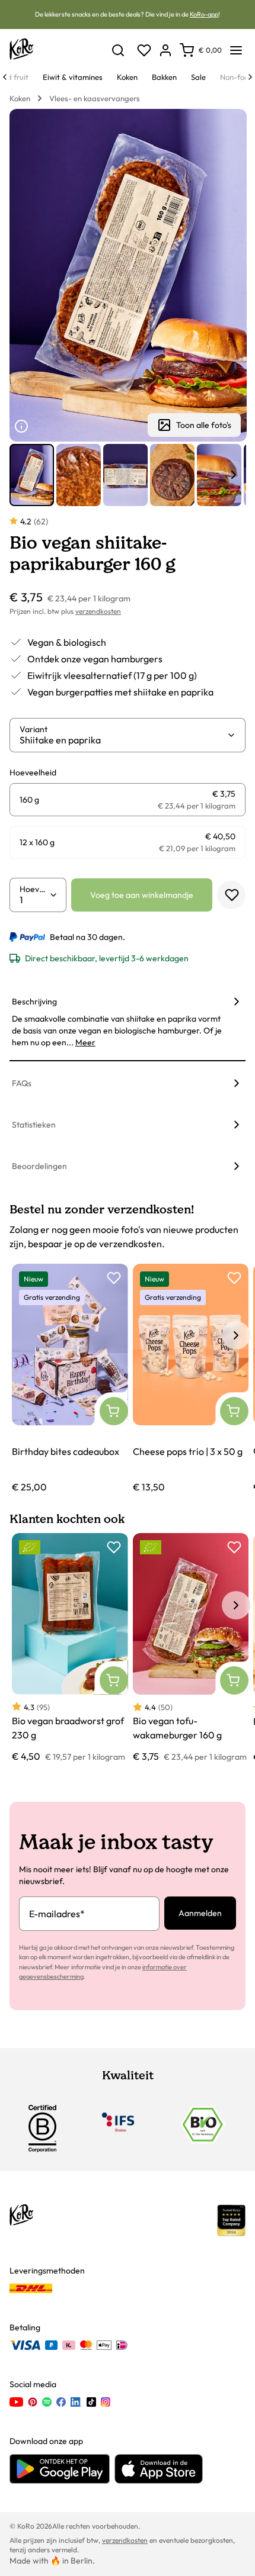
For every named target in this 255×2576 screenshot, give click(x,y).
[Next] (250, 77)
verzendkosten (98, 611)
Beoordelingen (39, 1166)
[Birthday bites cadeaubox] (70, 1379)
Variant (34, 729)
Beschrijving (34, 1002)
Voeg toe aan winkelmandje (142, 895)
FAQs (22, 1083)
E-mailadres (57, 1914)
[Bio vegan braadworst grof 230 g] (70, 1648)
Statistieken (34, 1125)
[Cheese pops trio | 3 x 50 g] (191, 1379)
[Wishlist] (144, 50)
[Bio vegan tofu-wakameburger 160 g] (191, 1648)
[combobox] (123, 740)
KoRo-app (204, 14)
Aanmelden (200, 1913)
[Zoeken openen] (118, 50)
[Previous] (5, 77)
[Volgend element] (234, 475)
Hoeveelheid (34, 889)
